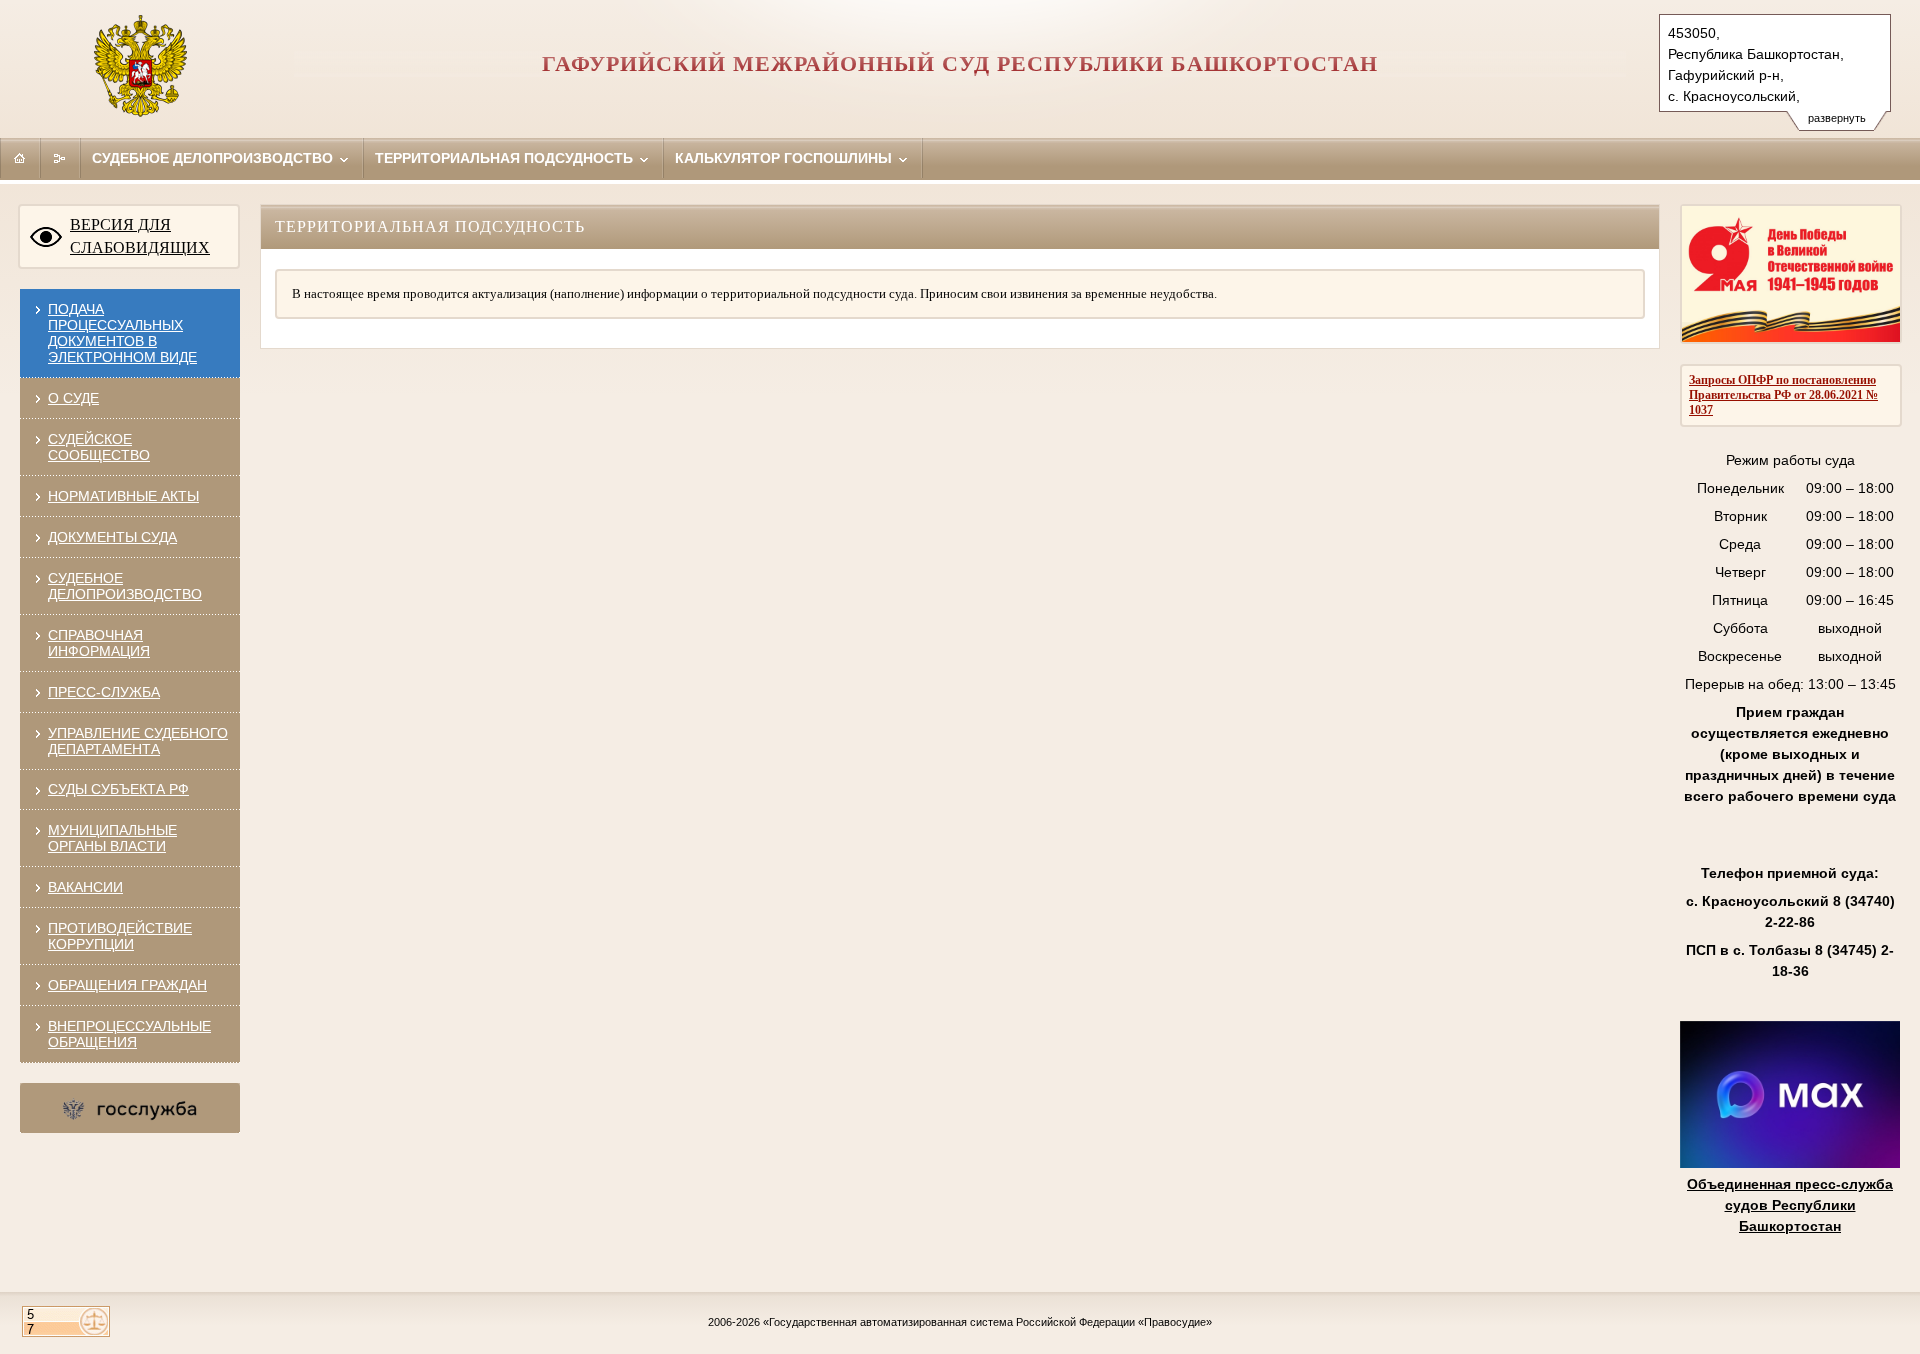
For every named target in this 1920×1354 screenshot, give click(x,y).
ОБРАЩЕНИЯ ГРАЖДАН (127, 985)
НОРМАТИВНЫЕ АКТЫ (123, 496)
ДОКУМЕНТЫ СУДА (112, 537)
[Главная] (20, 158)
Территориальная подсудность (506, 158)
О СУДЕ (73, 398)
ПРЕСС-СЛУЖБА (104, 692)
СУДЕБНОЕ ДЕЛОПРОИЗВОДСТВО (125, 586)
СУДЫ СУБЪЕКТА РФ (118, 789)
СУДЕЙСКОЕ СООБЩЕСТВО (99, 447)
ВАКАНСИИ (85, 887)
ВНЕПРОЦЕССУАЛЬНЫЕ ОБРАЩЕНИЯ (129, 1034)
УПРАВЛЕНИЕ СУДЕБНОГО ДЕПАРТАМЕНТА (138, 741)
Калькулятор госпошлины (785, 158)
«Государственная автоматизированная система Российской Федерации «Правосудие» (987, 1322)
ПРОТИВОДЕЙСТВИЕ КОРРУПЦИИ (120, 936)
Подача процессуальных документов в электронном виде (122, 333)
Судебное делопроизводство (214, 158)
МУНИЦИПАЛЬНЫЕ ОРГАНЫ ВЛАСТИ (112, 838)
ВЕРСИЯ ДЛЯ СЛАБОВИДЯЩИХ (140, 236)
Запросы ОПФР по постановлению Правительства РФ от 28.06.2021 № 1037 (1783, 395)
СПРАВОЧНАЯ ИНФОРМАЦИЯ (99, 643)
